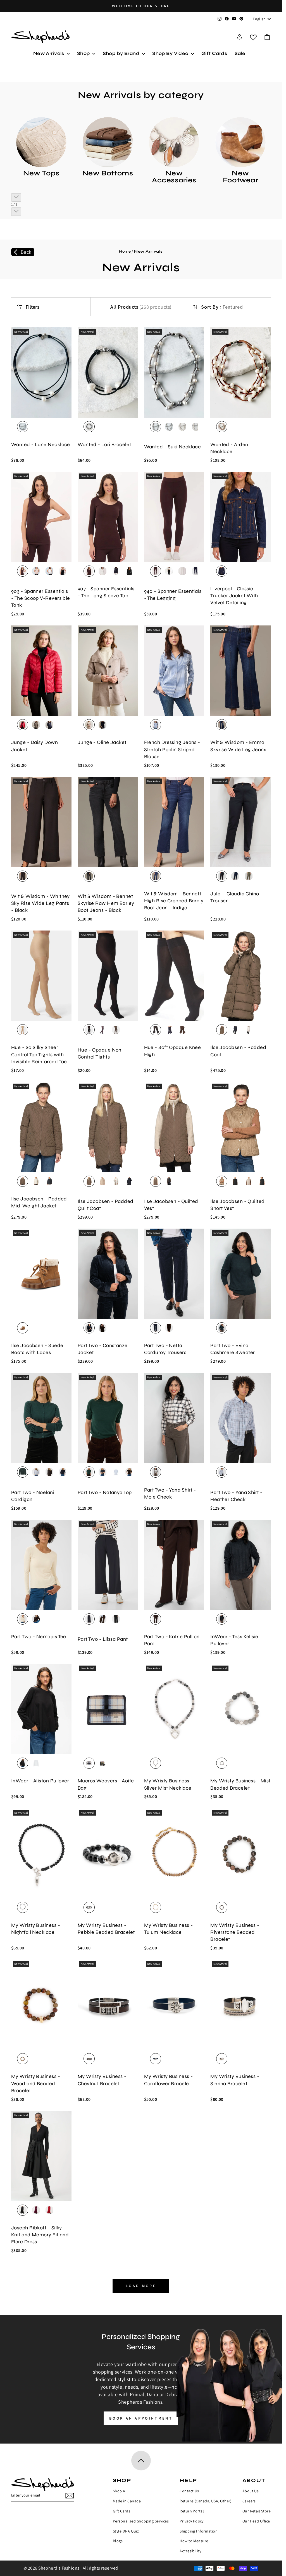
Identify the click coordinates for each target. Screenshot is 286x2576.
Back (26, 252)
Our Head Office (256, 2521)
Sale (240, 53)
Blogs (118, 2541)
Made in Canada (127, 2501)
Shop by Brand (122, 53)
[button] (267, 37)
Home (125, 251)
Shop (84, 53)
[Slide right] (16, 212)
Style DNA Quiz (126, 2531)
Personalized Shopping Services (141, 2521)
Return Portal (192, 2511)
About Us (251, 2491)
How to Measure (194, 2541)
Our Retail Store (257, 2511)
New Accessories (174, 177)
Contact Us (189, 2491)
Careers (249, 2501)
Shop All (120, 2491)
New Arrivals (49, 53)
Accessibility (190, 2551)
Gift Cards (214, 53)
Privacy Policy (191, 2521)
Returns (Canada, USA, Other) (206, 2501)
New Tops (41, 173)
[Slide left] (16, 197)
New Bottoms (108, 173)
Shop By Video (171, 53)
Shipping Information (199, 2531)
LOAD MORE (141, 2286)
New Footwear (241, 177)
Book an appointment (141, 2418)
